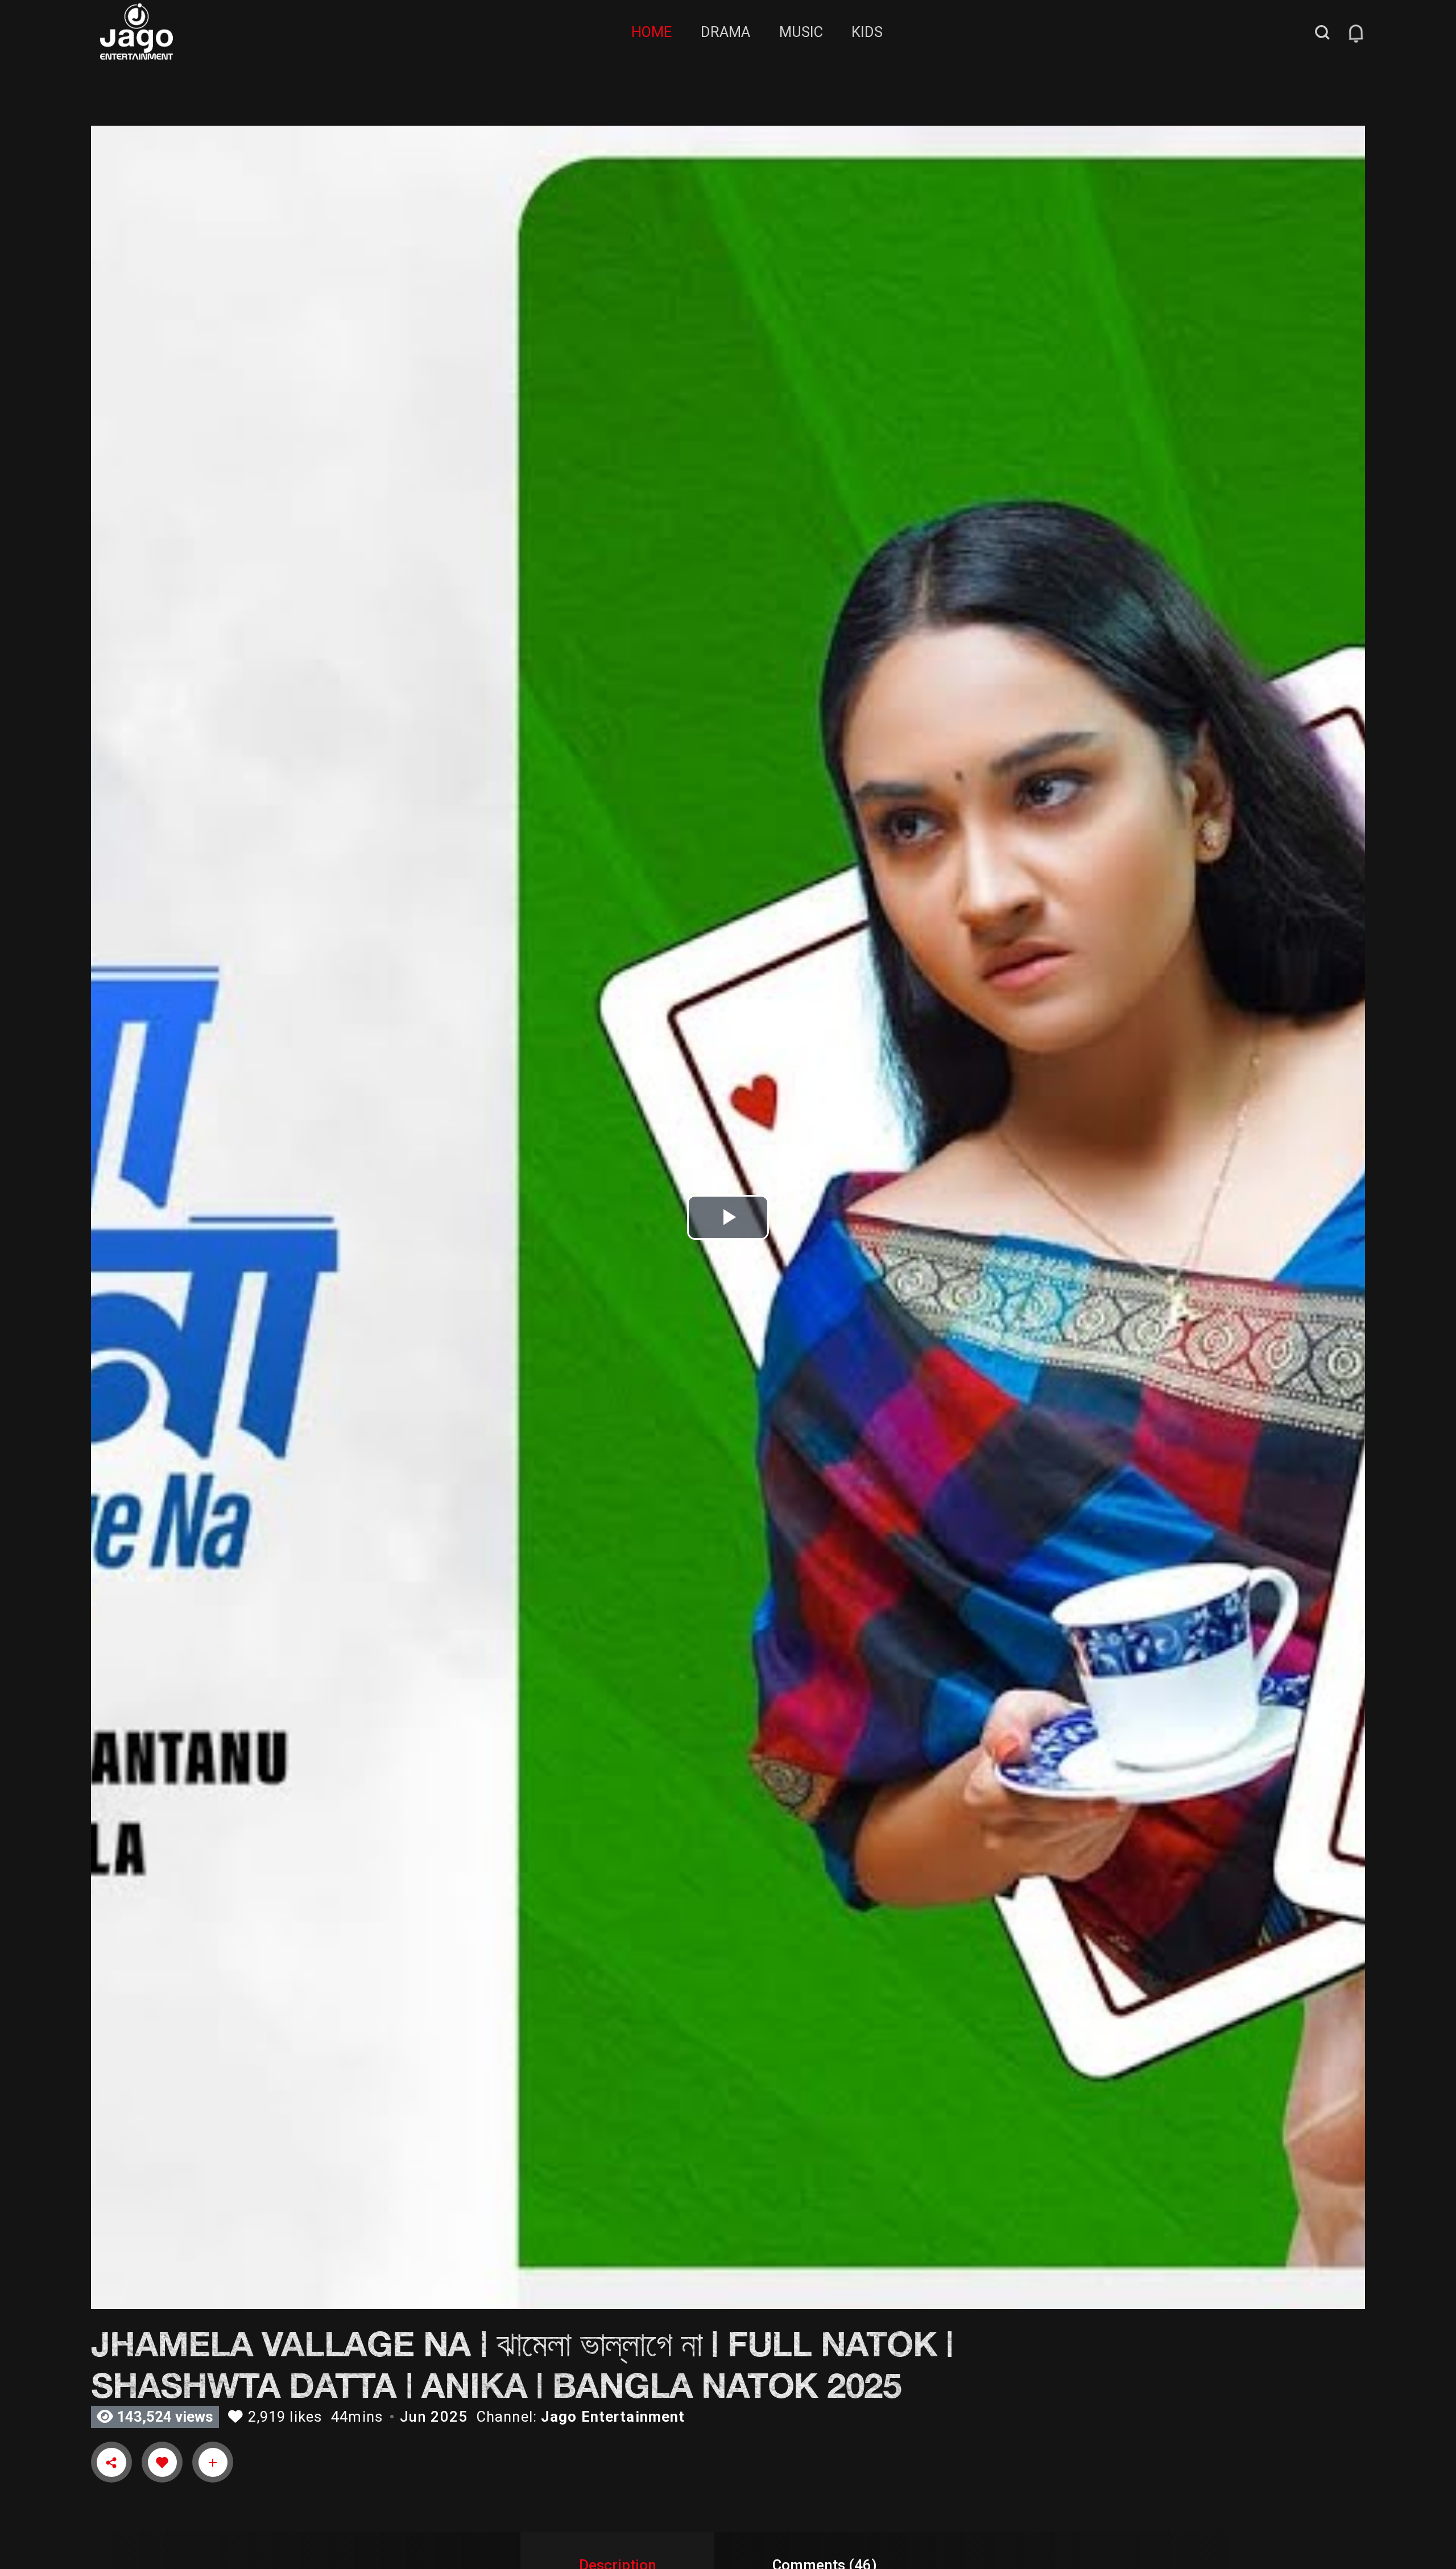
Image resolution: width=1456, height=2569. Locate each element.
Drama (725, 32)
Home (652, 32)
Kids (867, 32)
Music (801, 32)
